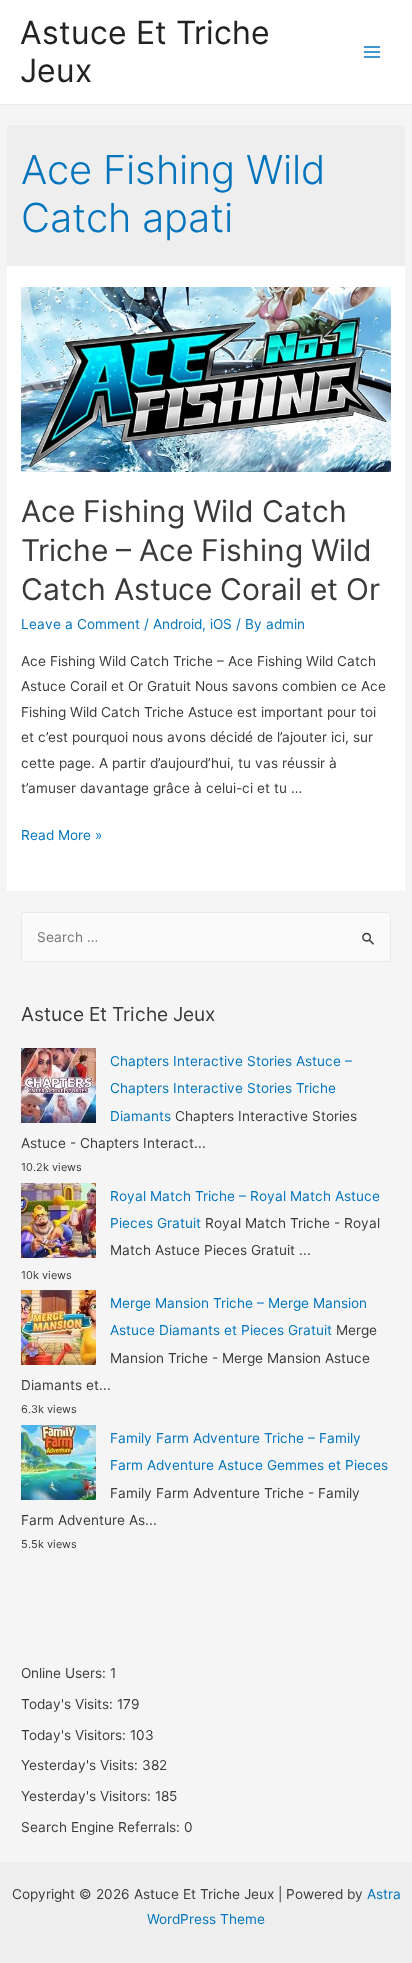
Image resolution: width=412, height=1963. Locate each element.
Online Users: (65, 1673)
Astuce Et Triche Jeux (145, 51)
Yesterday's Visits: (81, 1765)
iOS (221, 624)
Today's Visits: (69, 1704)
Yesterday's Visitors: (88, 1796)
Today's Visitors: (75, 1735)
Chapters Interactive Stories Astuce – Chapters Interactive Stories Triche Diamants (231, 1088)
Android (177, 624)
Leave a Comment (80, 624)
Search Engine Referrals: (102, 1827)
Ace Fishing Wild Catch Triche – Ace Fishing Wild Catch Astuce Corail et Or (200, 550)
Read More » (61, 835)
